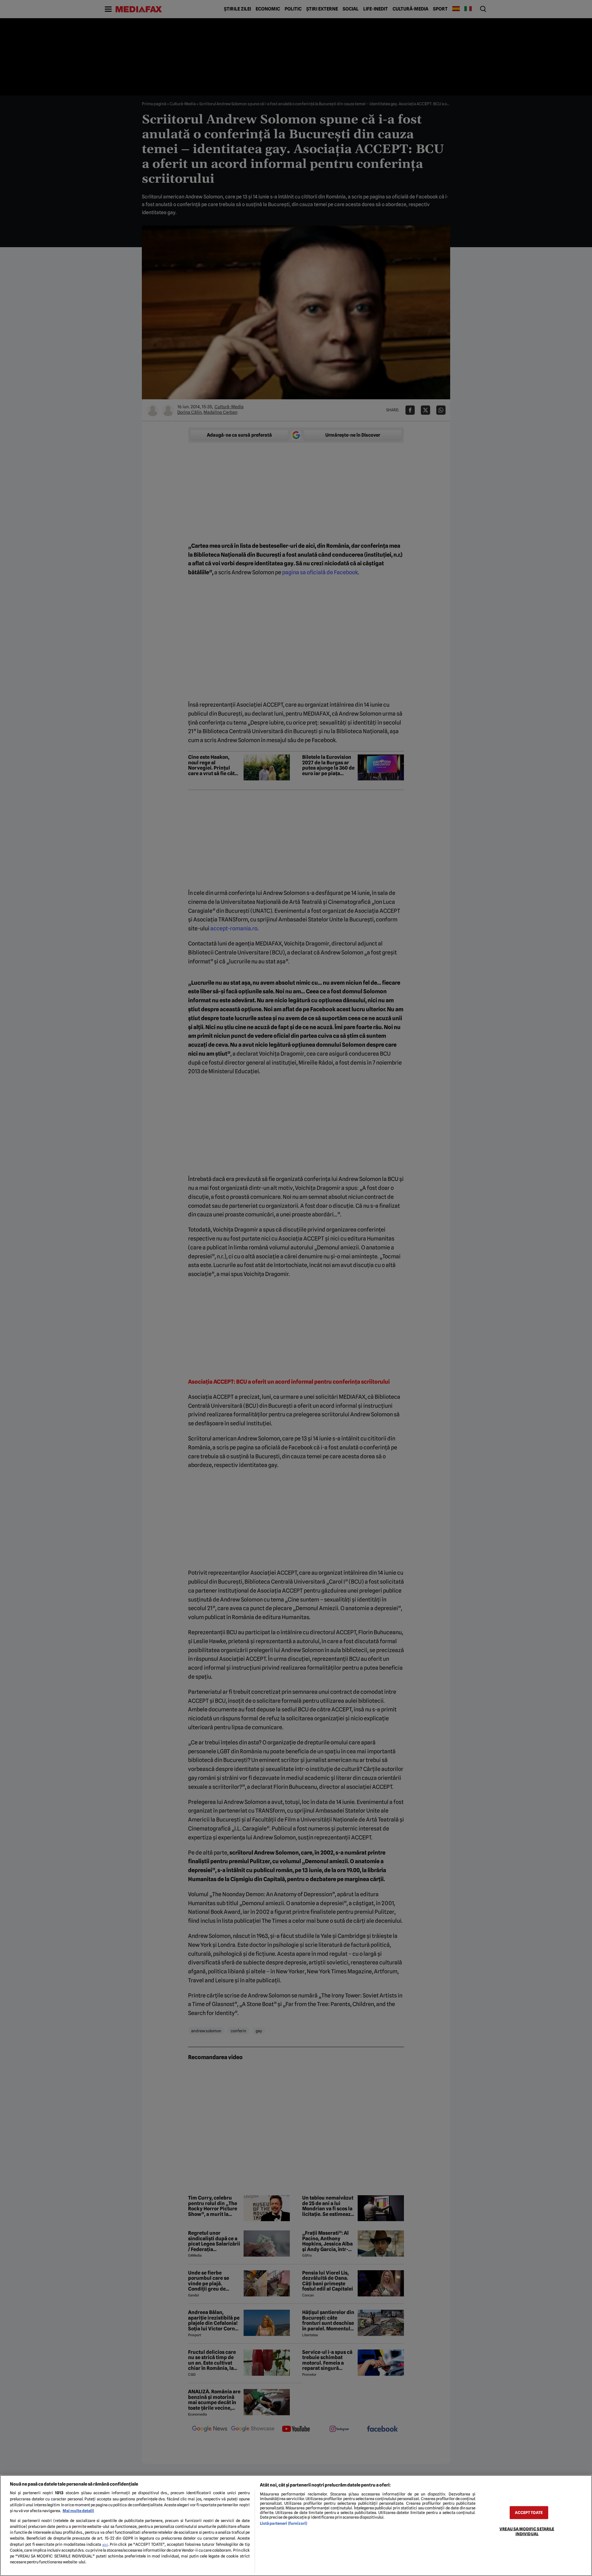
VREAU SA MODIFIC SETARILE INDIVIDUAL (527, 2531)
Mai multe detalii (78, 2511)
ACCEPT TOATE (529, 2513)
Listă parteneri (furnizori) (284, 2523)
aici (105, 2545)
